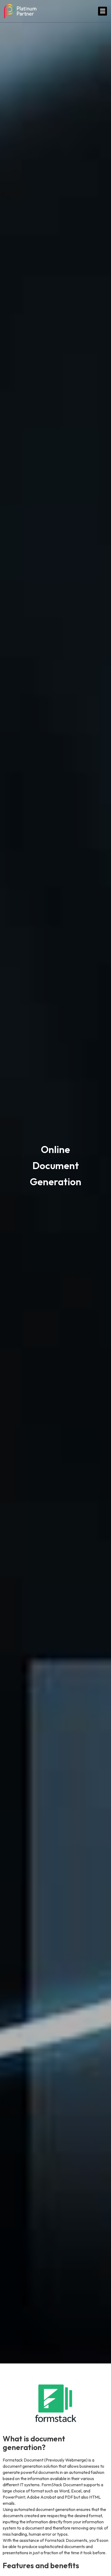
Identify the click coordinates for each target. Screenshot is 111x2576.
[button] (103, 11)
